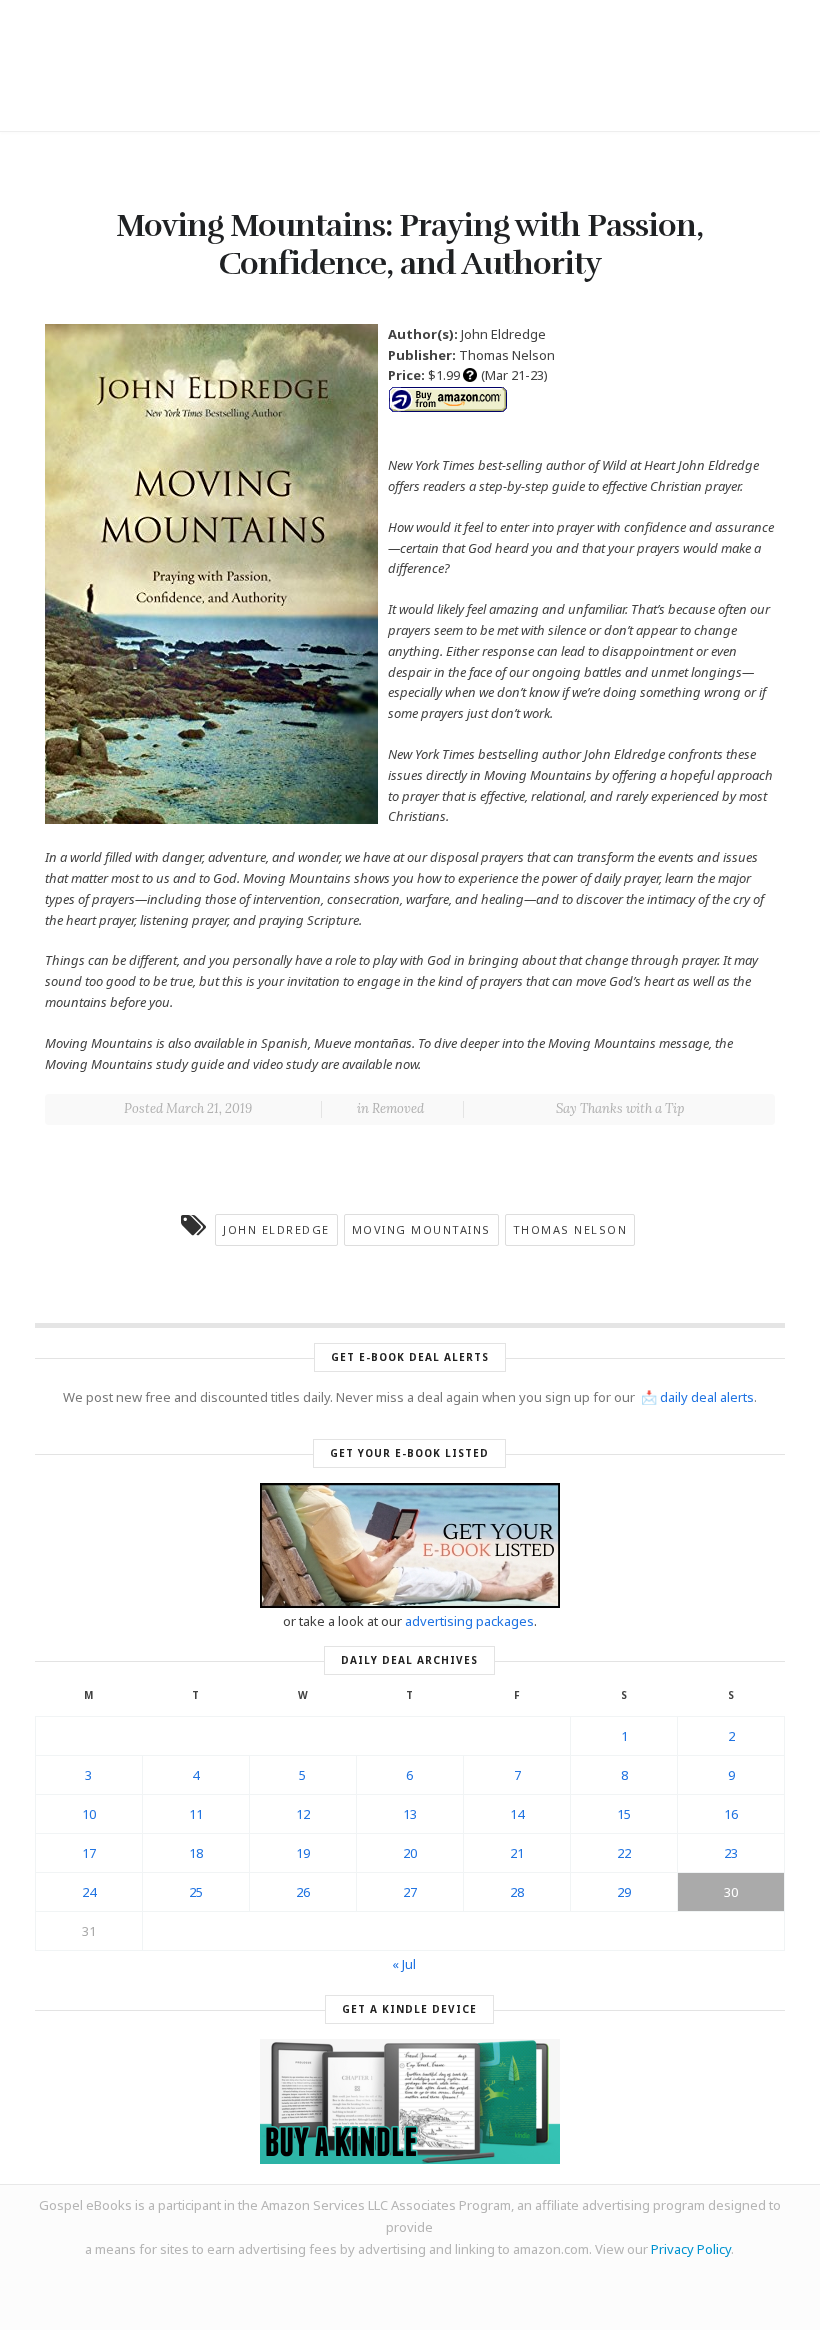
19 (303, 1853)
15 (624, 1814)
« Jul (404, 1964)
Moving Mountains (421, 1229)
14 (517, 1814)
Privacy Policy (691, 2249)
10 (89, 1814)
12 (303, 1814)
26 (303, 1892)
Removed (398, 1108)
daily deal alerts (707, 1397)
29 (624, 1892)
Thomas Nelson (570, 1229)
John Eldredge (276, 1229)
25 (196, 1892)
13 (410, 1814)
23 (731, 1853)
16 (731, 1814)
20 (410, 1853)
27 (410, 1892)
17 (89, 1853)
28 (517, 1892)
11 (196, 1814)
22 (624, 1853)
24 (89, 1892)
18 (196, 1853)
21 (517, 1853)
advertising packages (469, 1621)
